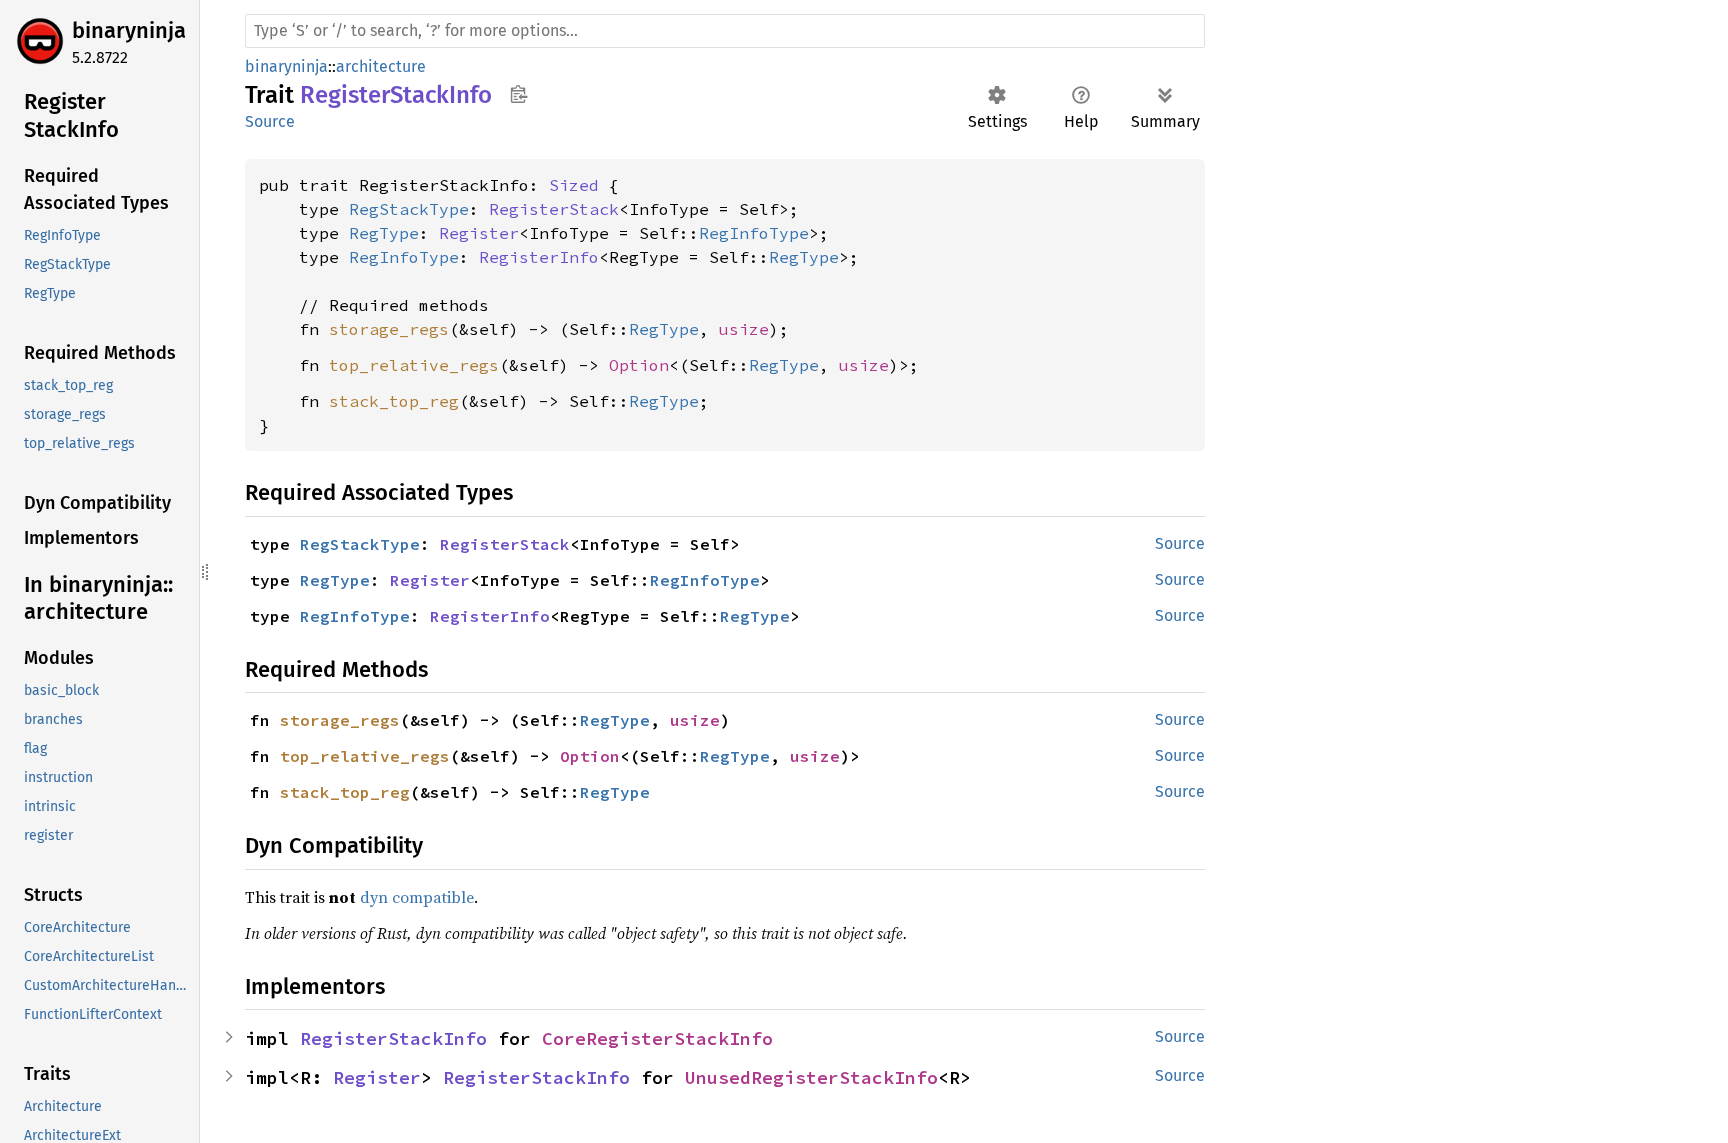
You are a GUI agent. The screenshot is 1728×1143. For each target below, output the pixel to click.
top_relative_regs (414, 365)
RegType (384, 233)
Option (639, 365)
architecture (381, 66)
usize (744, 329)
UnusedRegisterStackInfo (811, 1077)
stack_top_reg (394, 401)
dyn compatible (417, 897)
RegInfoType (754, 233)
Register (479, 233)
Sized (574, 185)
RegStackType (409, 209)
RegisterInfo (539, 257)
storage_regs (389, 329)
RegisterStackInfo (393, 1038)
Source (270, 121)
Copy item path (518, 94)
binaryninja (129, 30)
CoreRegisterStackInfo (657, 1038)
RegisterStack (554, 209)
